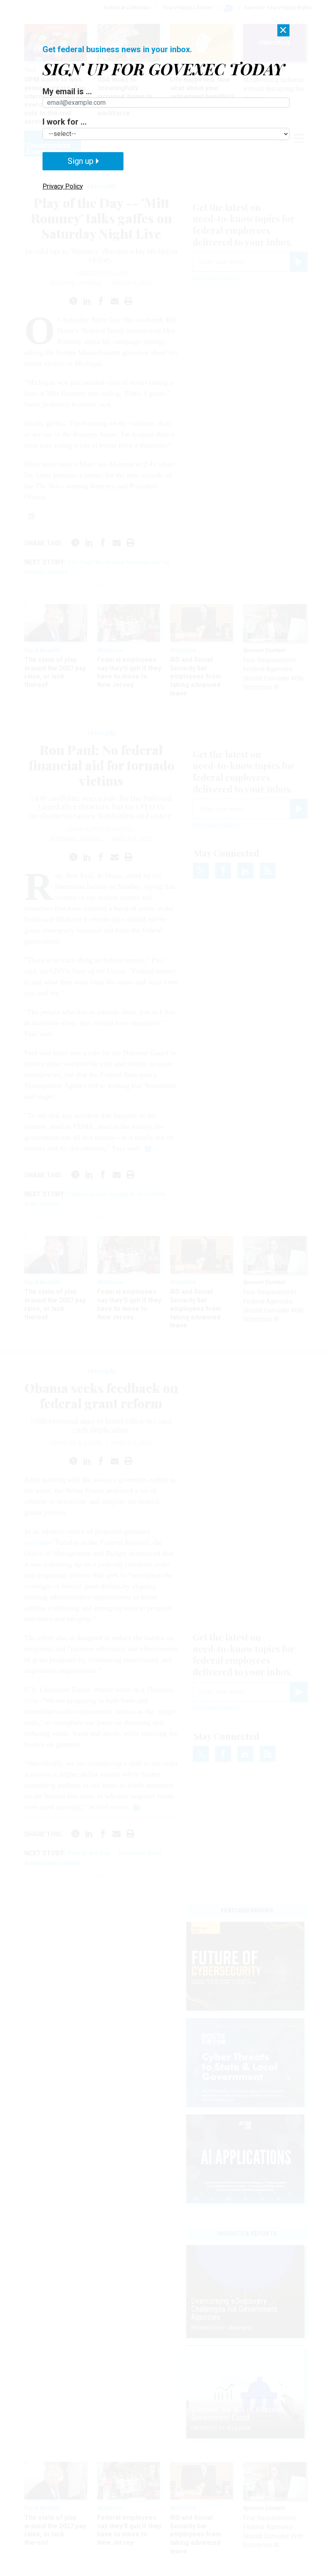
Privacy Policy (63, 186)
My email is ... (67, 91)
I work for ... (65, 122)
